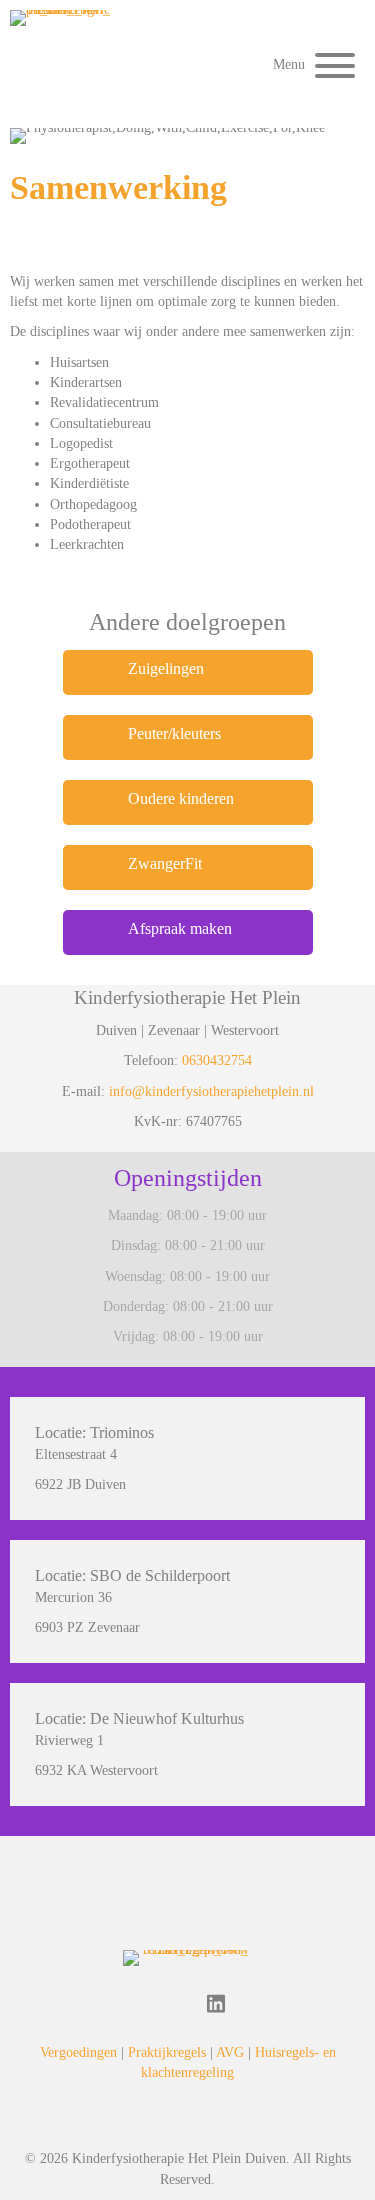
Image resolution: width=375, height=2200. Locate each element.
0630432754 (217, 1060)
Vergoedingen (78, 2052)
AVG (230, 2052)
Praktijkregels (167, 2052)
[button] (309, 65)
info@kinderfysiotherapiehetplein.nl (211, 1091)
